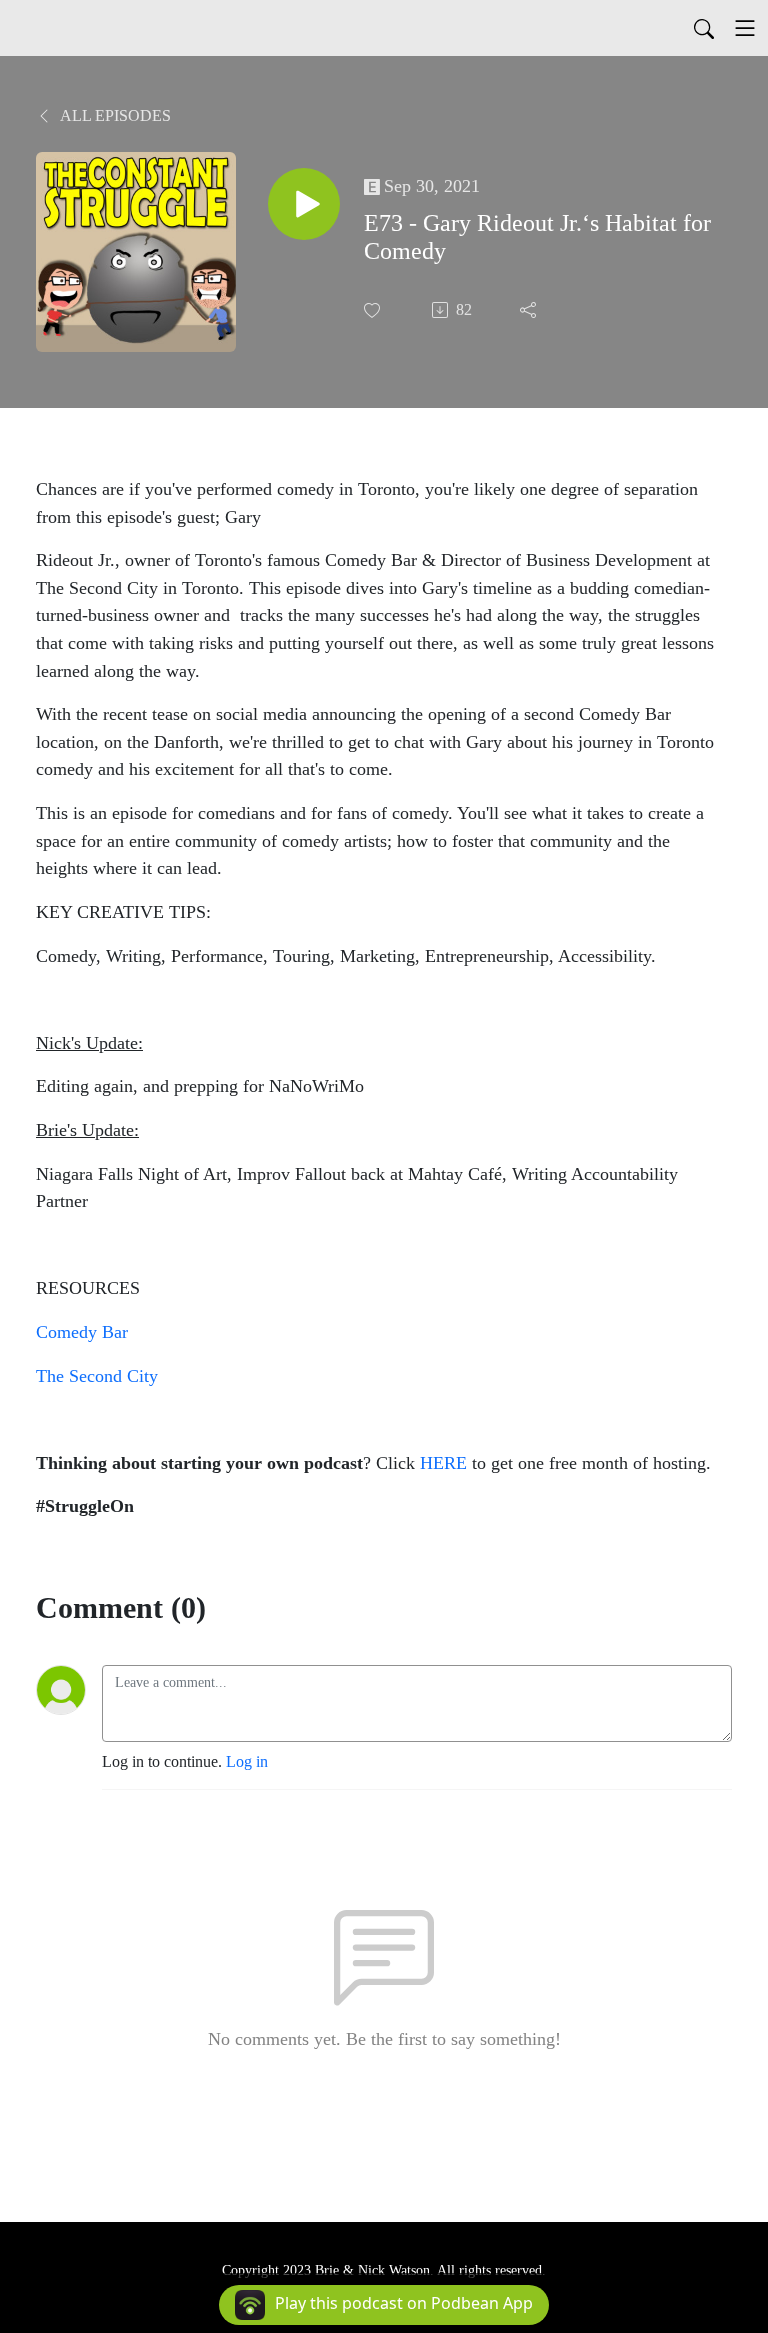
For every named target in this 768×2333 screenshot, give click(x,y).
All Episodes (114, 115)
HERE (443, 1463)
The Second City (97, 1376)
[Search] (704, 28)
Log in (247, 1761)
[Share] (530, 310)
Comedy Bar (82, 1332)
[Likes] (374, 310)
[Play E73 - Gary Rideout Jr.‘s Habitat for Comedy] (304, 204)
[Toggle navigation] (745, 28)
